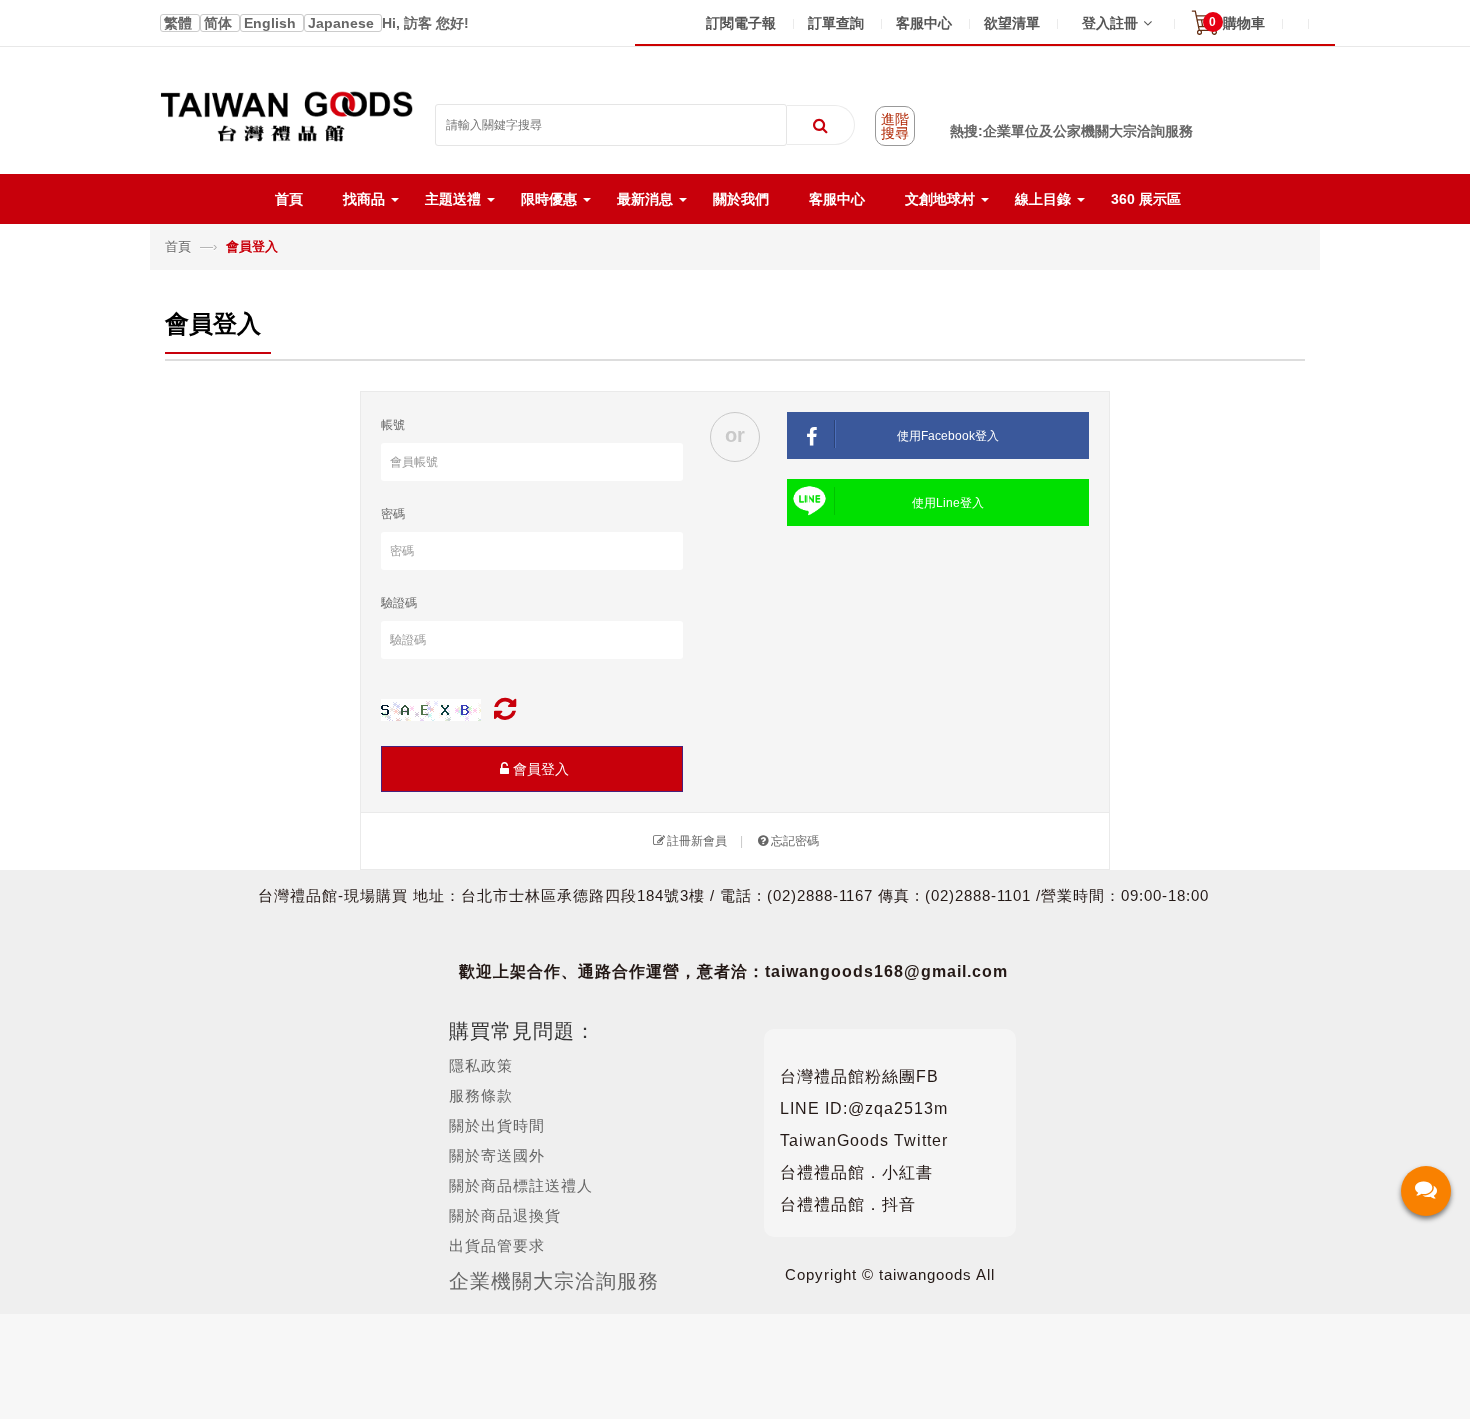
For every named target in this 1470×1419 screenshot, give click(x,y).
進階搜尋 (895, 126)
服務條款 (481, 1095)
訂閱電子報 (741, 23)
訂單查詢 (836, 23)
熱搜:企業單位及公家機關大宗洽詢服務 (1071, 131)
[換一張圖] (505, 709)
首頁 (180, 246)
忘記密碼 (795, 841)
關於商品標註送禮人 (521, 1185)
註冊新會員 (696, 841)
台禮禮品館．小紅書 (856, 1172)
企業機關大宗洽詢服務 (554, 1281)
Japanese (343, 23)
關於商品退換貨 (505, 1215)
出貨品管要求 (497, 1245)
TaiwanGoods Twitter (864, 1140)
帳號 (393, 425)
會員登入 (541, 769)
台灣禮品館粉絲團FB (859, 1076)
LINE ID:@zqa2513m (864, 1108)
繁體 (180, 23)
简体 (220, 23)
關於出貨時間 (497, 1125)
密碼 (393, 514)
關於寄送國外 (497, 1155)
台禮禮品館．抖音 (848, 1204)
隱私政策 (481, 1065)
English (272, 23)
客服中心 (924, 23)
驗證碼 (399, 603)
